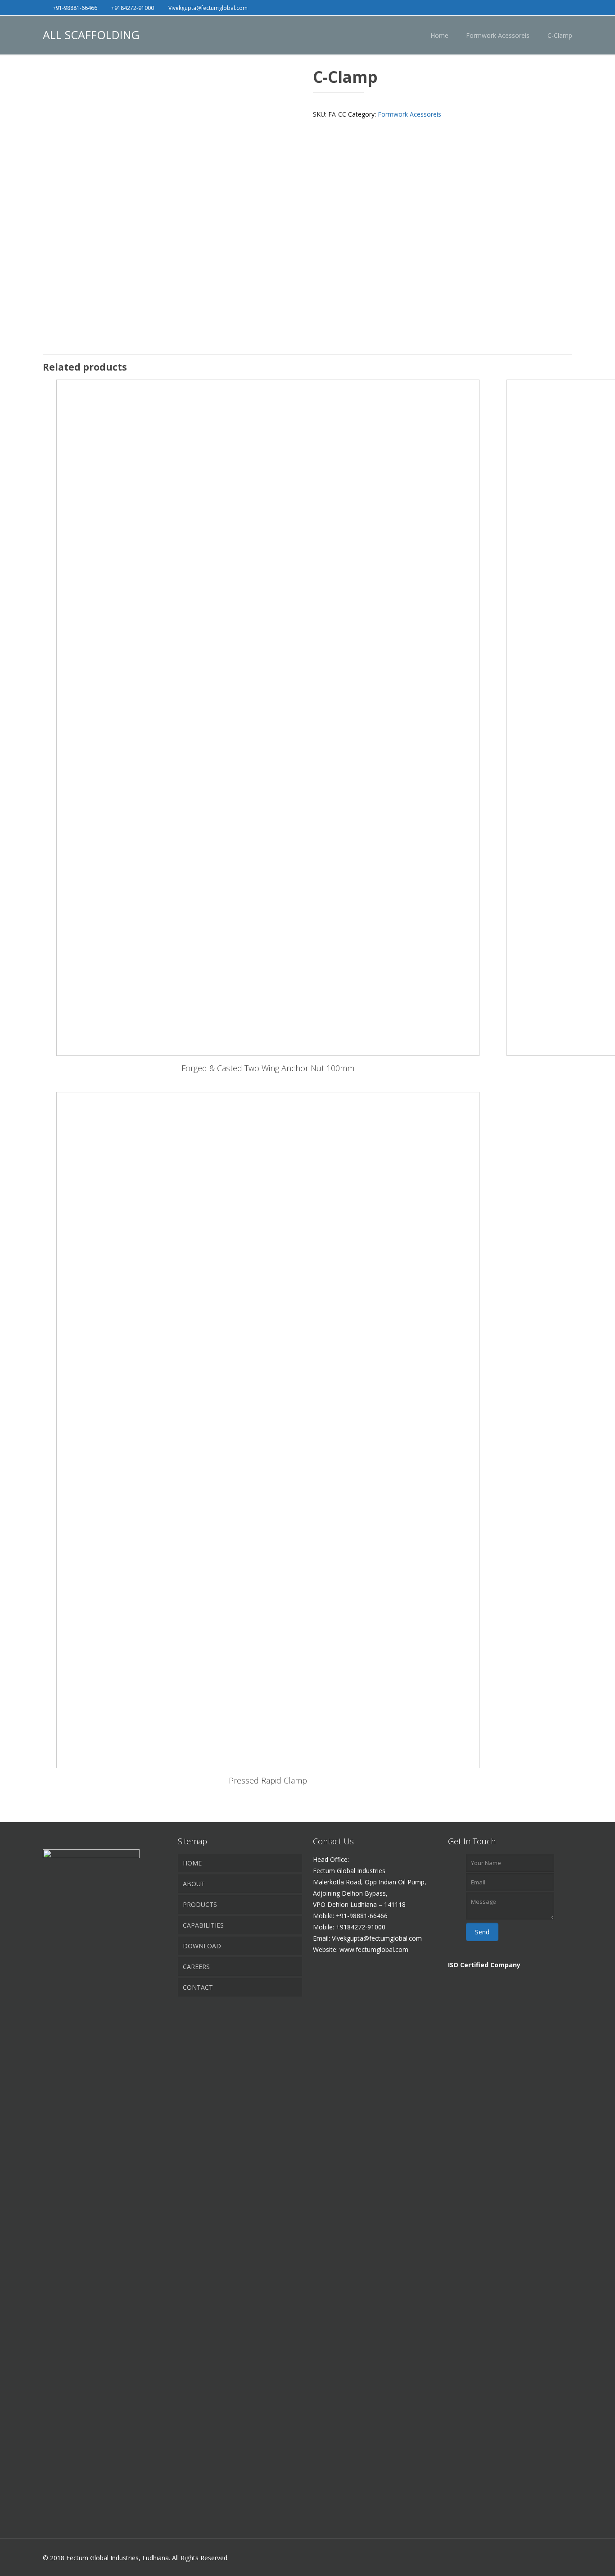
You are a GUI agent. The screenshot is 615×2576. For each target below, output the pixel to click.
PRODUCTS (200, 1904)
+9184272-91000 (133, 8)
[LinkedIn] (555, 7)
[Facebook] (543, 7)
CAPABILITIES (203, 1925)
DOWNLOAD (202, 1946)
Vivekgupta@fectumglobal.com (208, 8)
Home (439, 35)
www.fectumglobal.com (374, 1949)
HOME (192, 1863)
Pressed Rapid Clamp (268, 1780)
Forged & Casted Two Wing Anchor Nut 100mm (268, 1068)
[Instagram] (568, 7)
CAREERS (196, 1967)
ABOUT (194, 1884)
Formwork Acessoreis (498, 35)
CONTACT (198, 1987)
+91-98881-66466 (75, 8)
